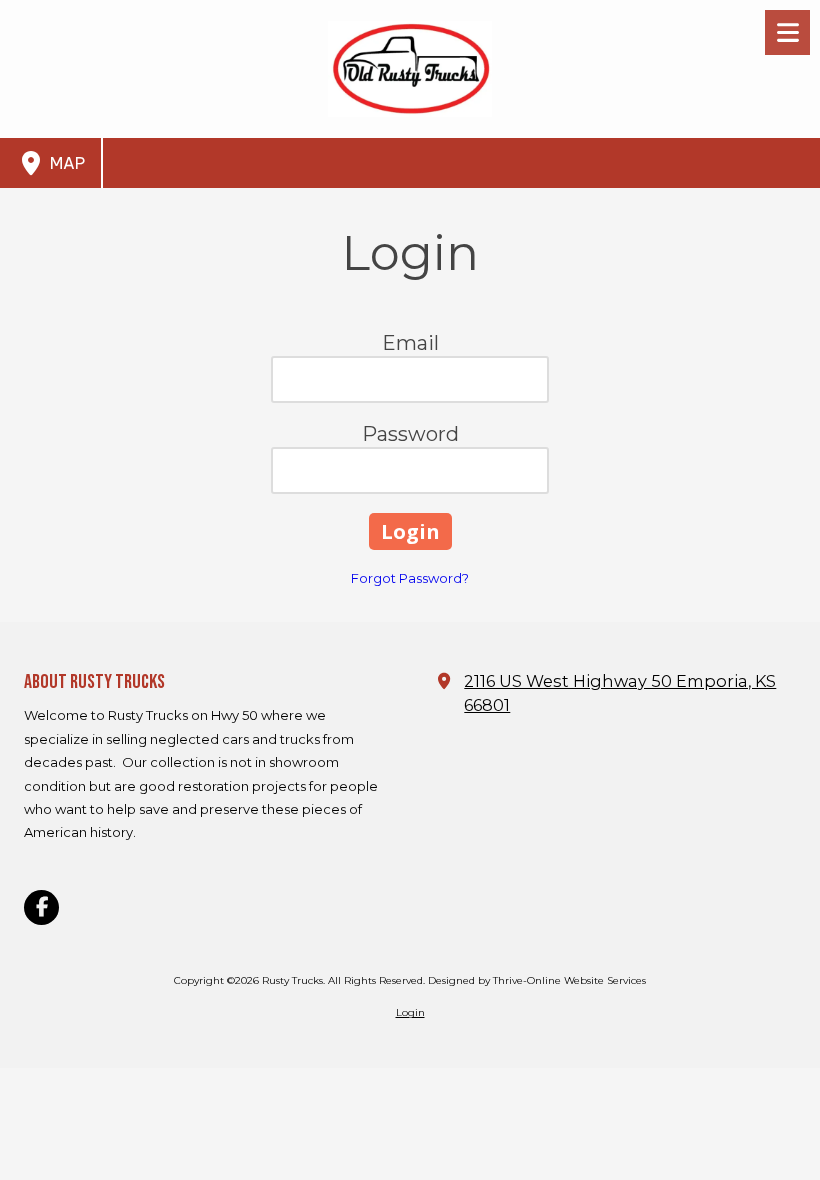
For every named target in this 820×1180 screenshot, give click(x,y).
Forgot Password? (410, 578)
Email (410, 343)
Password (410, 434)
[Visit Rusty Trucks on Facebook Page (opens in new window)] (41, 907)
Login (410, 1012)
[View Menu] (787, 32)
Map (65, 163)
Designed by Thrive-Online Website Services (537, 980)
